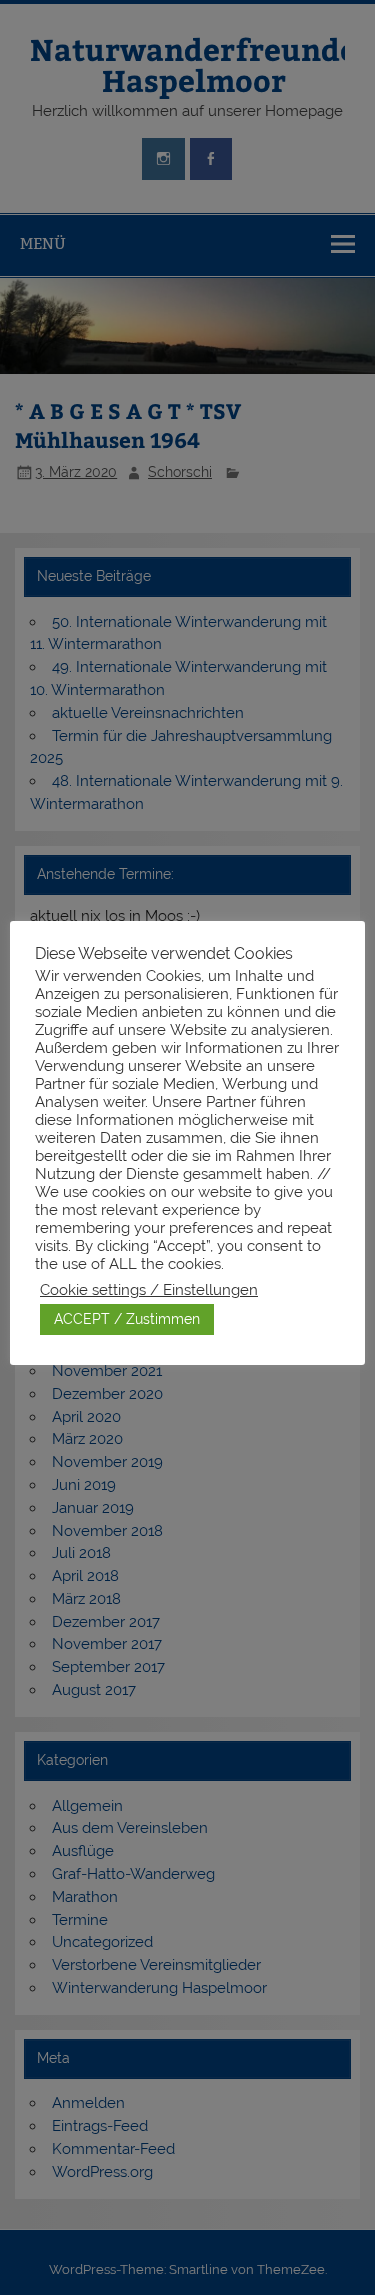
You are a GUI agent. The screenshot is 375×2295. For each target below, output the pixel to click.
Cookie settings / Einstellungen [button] (149, 1289)
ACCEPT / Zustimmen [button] (127, 1319)
